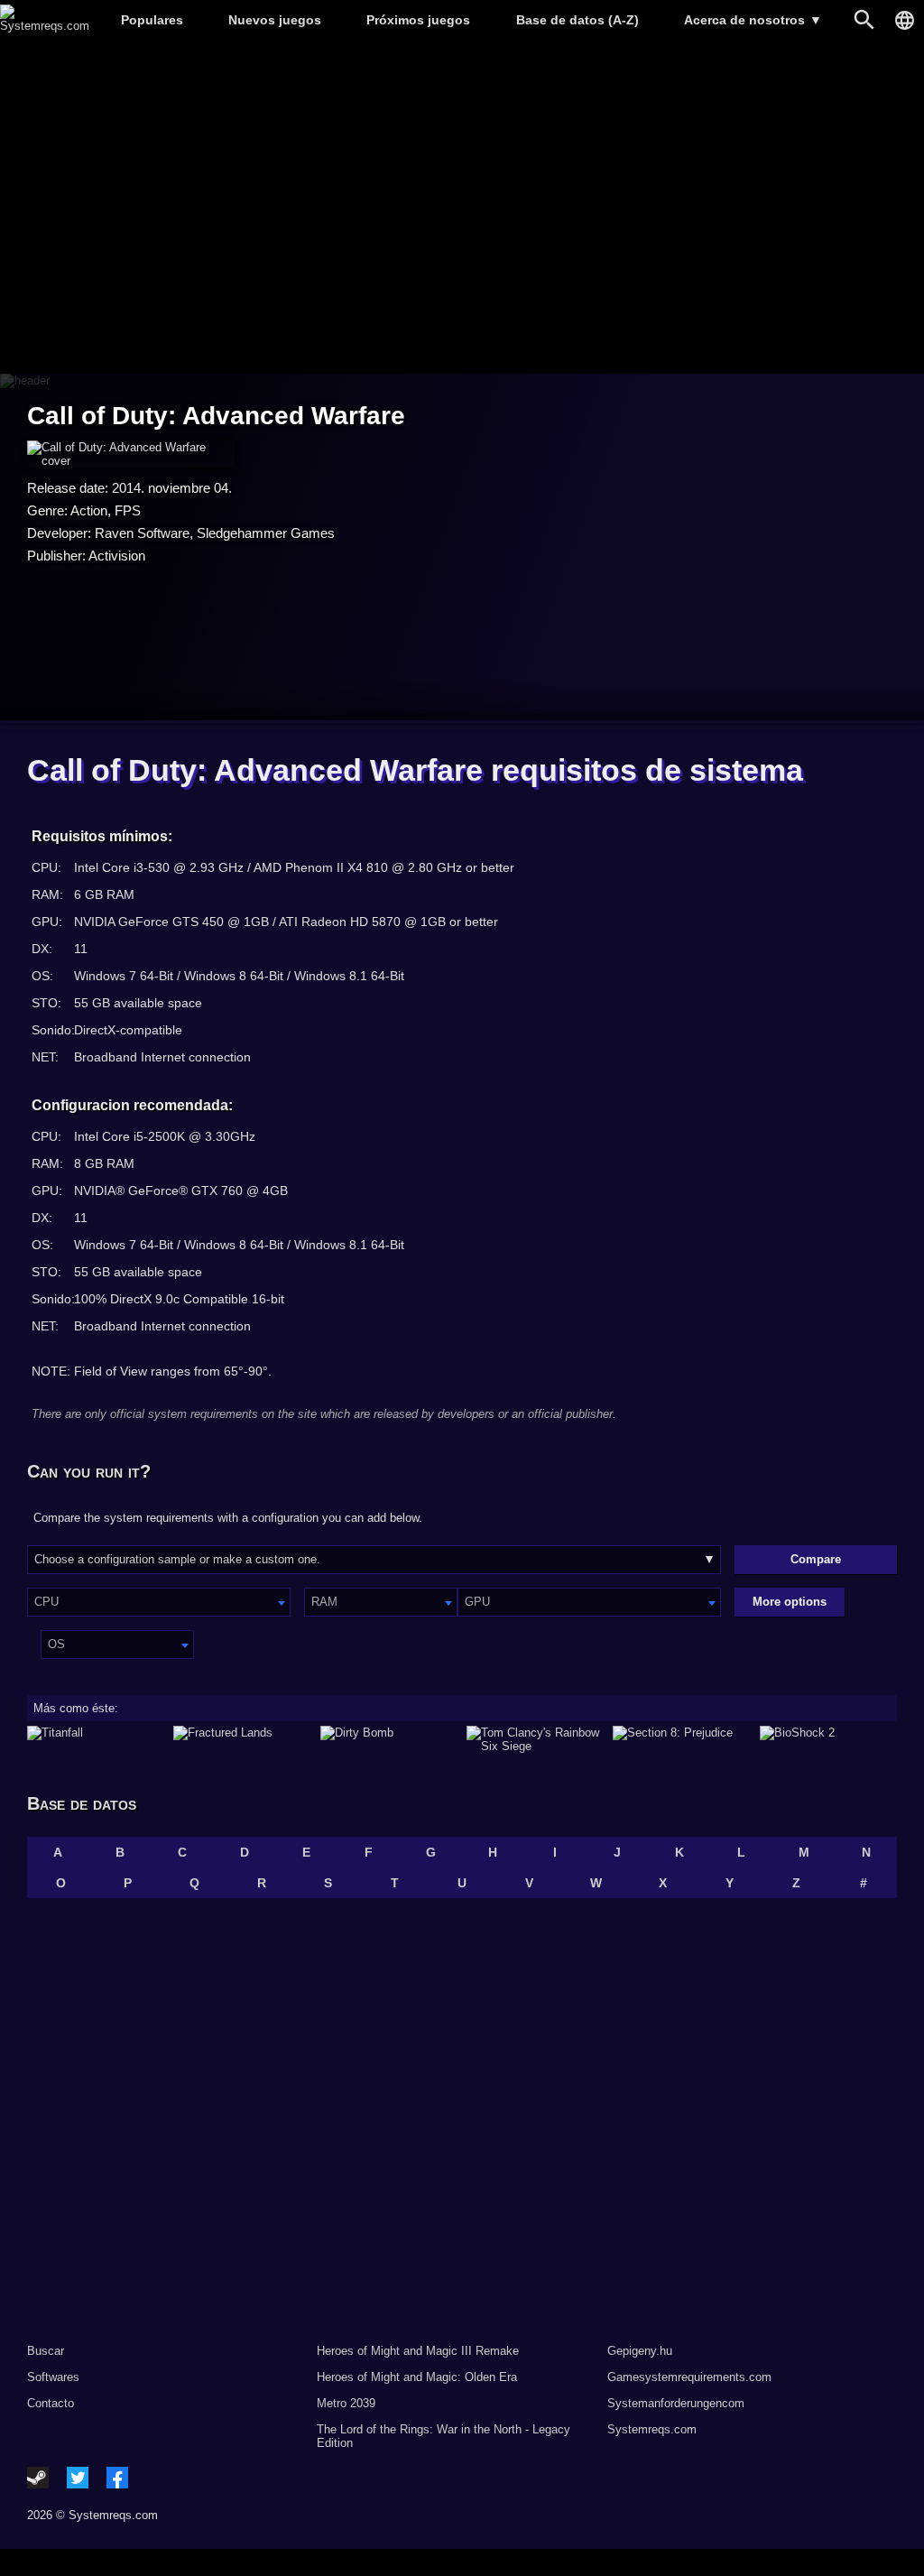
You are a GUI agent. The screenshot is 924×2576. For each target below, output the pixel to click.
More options (790, 1602)
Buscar (46, 2351)
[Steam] (38, 2478)
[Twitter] (78, 2478)
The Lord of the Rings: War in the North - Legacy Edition (444, 2436)
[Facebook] (117, 2478)
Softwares (53, 2377)
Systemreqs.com (652, 2429)
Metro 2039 (346, 2403)
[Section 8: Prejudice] (681, 1739)
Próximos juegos (418, 20)
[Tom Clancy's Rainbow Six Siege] (535, 1739)
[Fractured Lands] (242, 1739)
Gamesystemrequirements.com (689, 2377)
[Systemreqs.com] (45, 26)
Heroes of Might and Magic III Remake (418, 2351)
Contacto (51, 2403)
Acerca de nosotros (753, 20)
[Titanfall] (96, 1739)
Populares (152, 20)
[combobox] (159, 1602)
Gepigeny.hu (640, 2351)
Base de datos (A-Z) (577, 20)
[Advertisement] (462, 208)
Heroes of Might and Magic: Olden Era (417, 2377)
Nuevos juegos (275, 20)
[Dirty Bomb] (389, 1739)
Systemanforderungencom (676, 2403)
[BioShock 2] (828, 1739)
